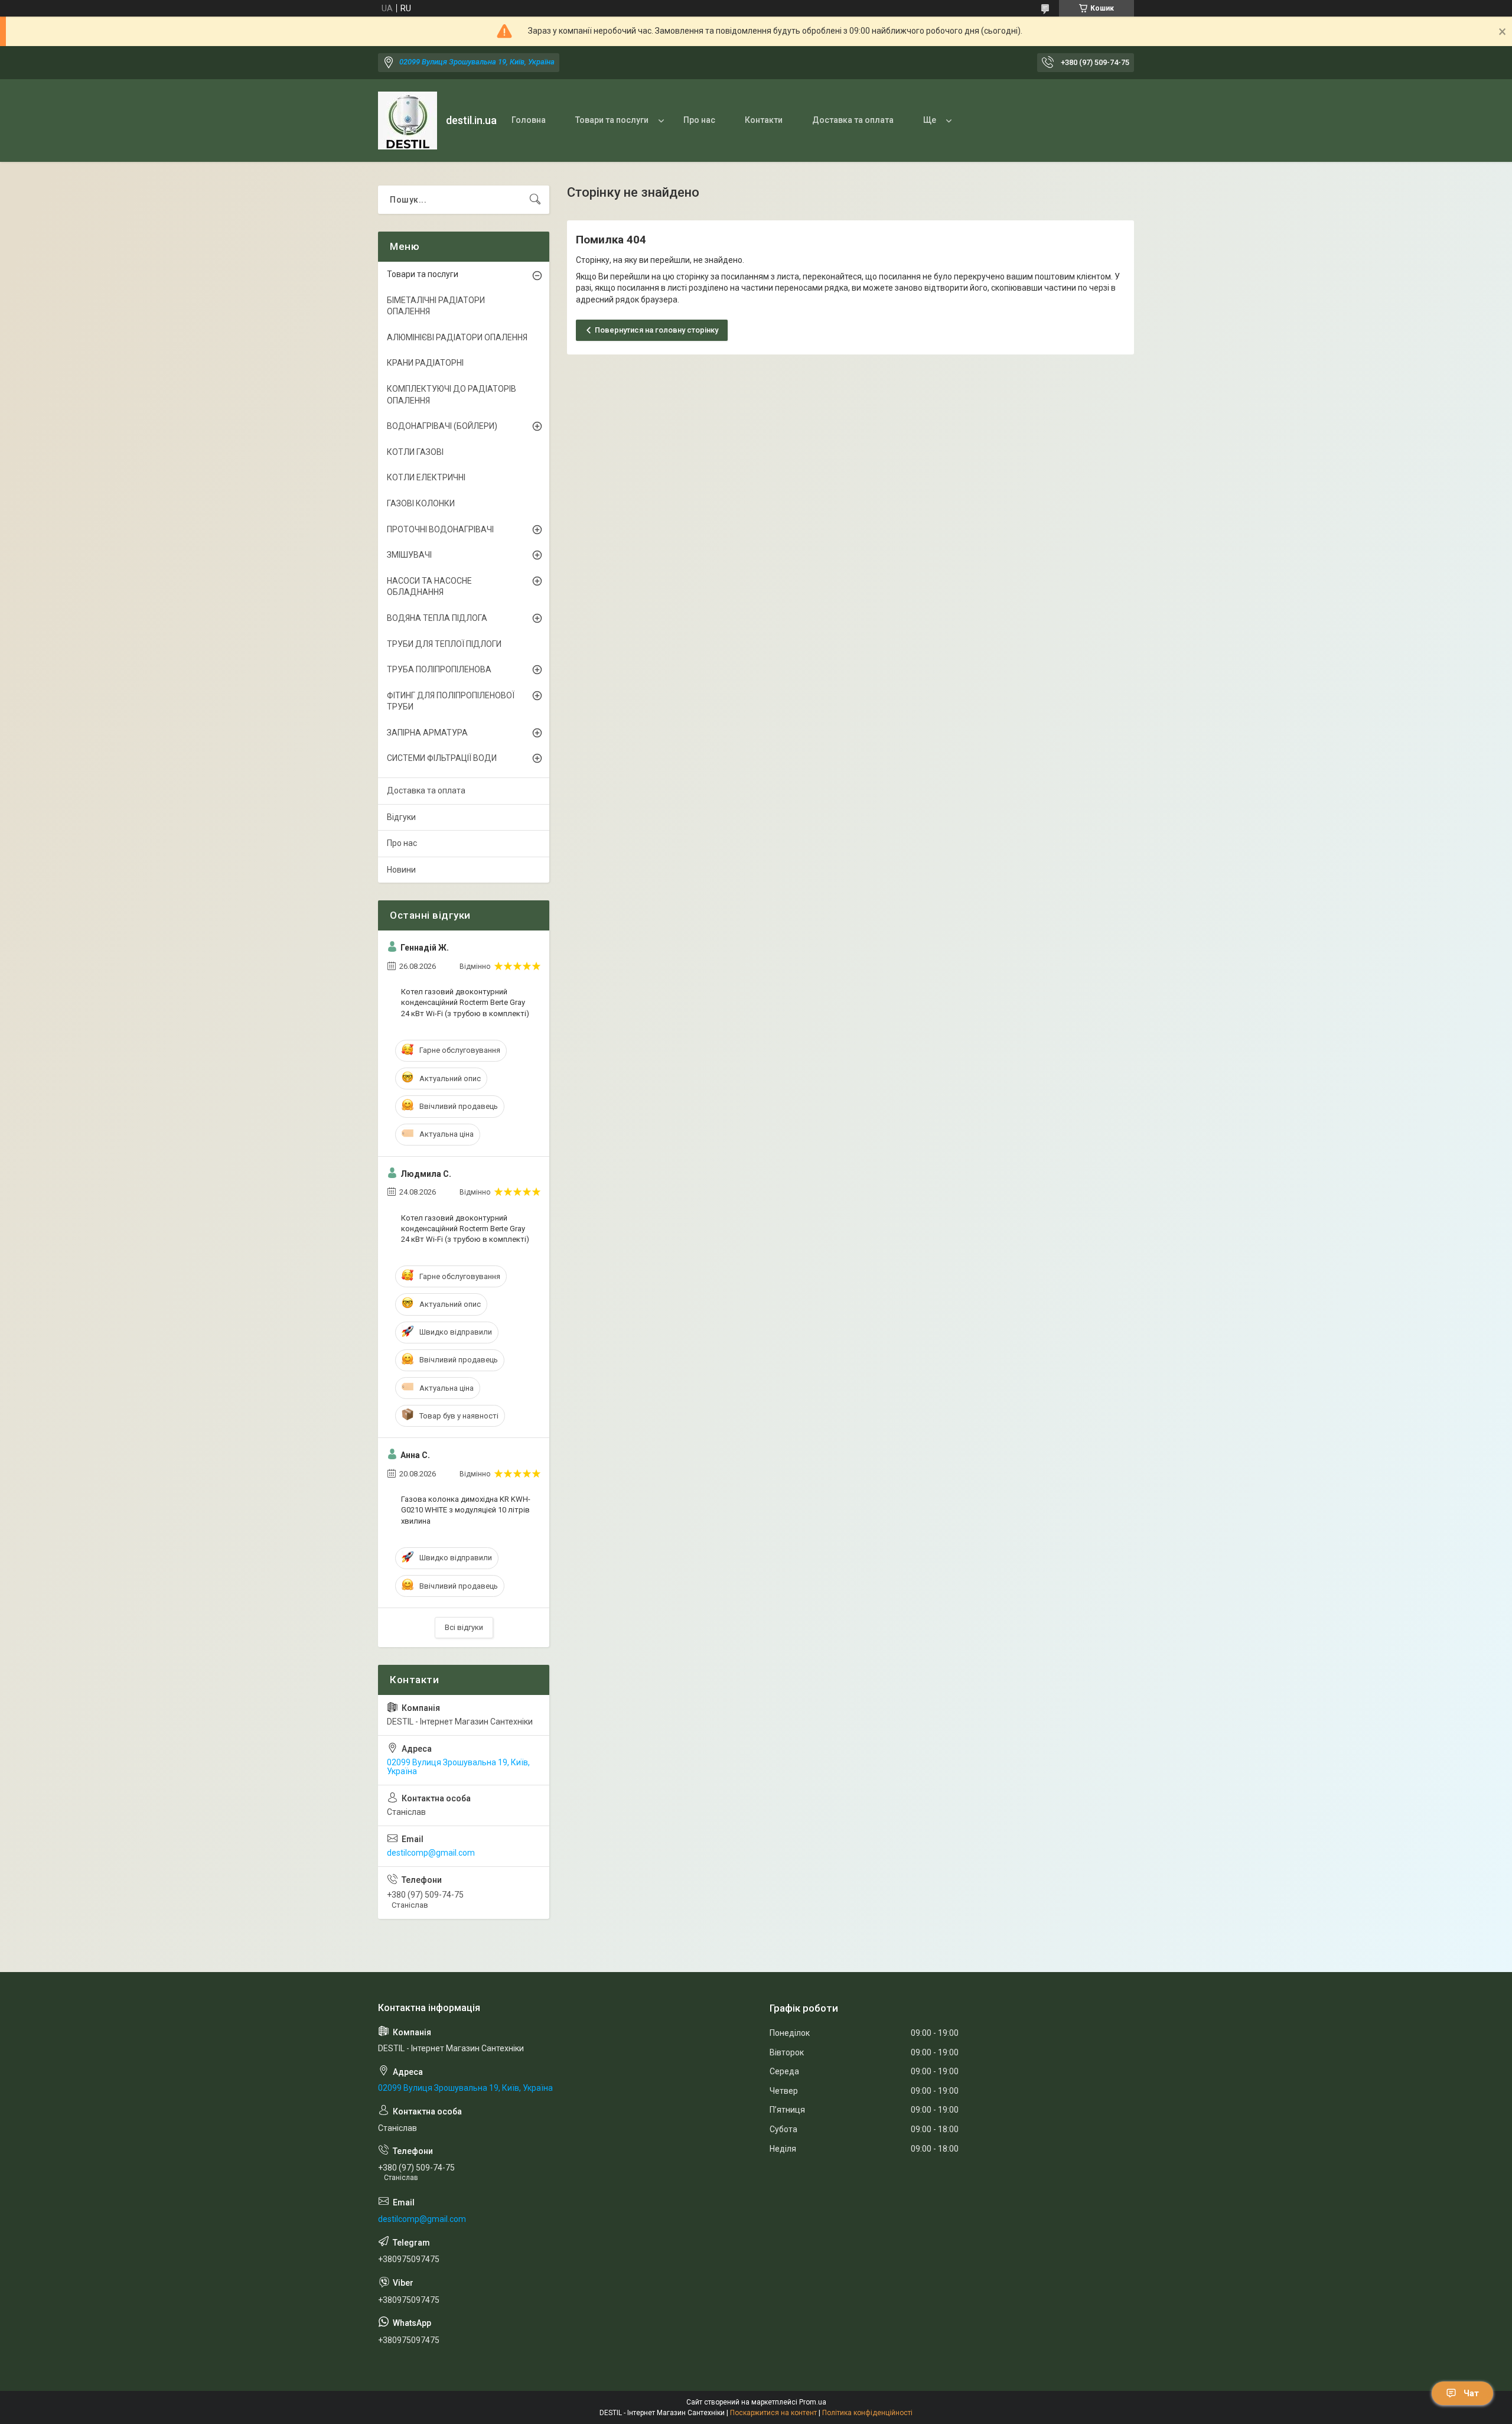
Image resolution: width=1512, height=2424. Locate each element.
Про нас (699, 120)
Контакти (764, 120)
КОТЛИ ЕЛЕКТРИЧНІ (426, 477)
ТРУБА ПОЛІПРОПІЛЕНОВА (439, 669)
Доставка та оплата (853, 120)
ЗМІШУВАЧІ (409, 555)
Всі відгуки (464, 1627)
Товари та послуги (612, 120)
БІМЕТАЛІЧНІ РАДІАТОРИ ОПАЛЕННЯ (436, 306)
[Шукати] (535, 200)
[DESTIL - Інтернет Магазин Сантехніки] (408, 121)
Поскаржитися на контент (773, 2413)
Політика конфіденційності (867, 2413)
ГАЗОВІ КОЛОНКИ (421, 503)
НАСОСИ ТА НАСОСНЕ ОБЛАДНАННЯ (429, 587)
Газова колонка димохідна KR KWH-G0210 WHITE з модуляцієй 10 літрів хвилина (466, 1510)
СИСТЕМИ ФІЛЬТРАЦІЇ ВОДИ (442, 758)
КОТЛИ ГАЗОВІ (415, 452)
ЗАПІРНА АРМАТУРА (427, 733)
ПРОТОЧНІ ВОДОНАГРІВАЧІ (440, 529)
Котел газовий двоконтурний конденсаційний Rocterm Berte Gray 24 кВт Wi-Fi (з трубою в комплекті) (465, 1002)
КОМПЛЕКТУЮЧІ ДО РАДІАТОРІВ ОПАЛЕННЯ (452, 395)
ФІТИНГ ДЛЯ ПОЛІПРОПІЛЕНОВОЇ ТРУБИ (451, 701)
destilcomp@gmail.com (431, 1853)
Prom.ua (813, 2402)
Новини (401, 870)
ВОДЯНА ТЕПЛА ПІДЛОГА (437, 618)
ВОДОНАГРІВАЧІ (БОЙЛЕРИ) (442, 426)
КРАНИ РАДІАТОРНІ (425, 363)
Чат (1471, 2393)
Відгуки (401, 817)
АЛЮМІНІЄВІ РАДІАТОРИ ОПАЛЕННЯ (457, 337)
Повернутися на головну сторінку (656, 330)
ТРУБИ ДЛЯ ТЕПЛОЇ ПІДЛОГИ (444, 644)
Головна (529, 120)
